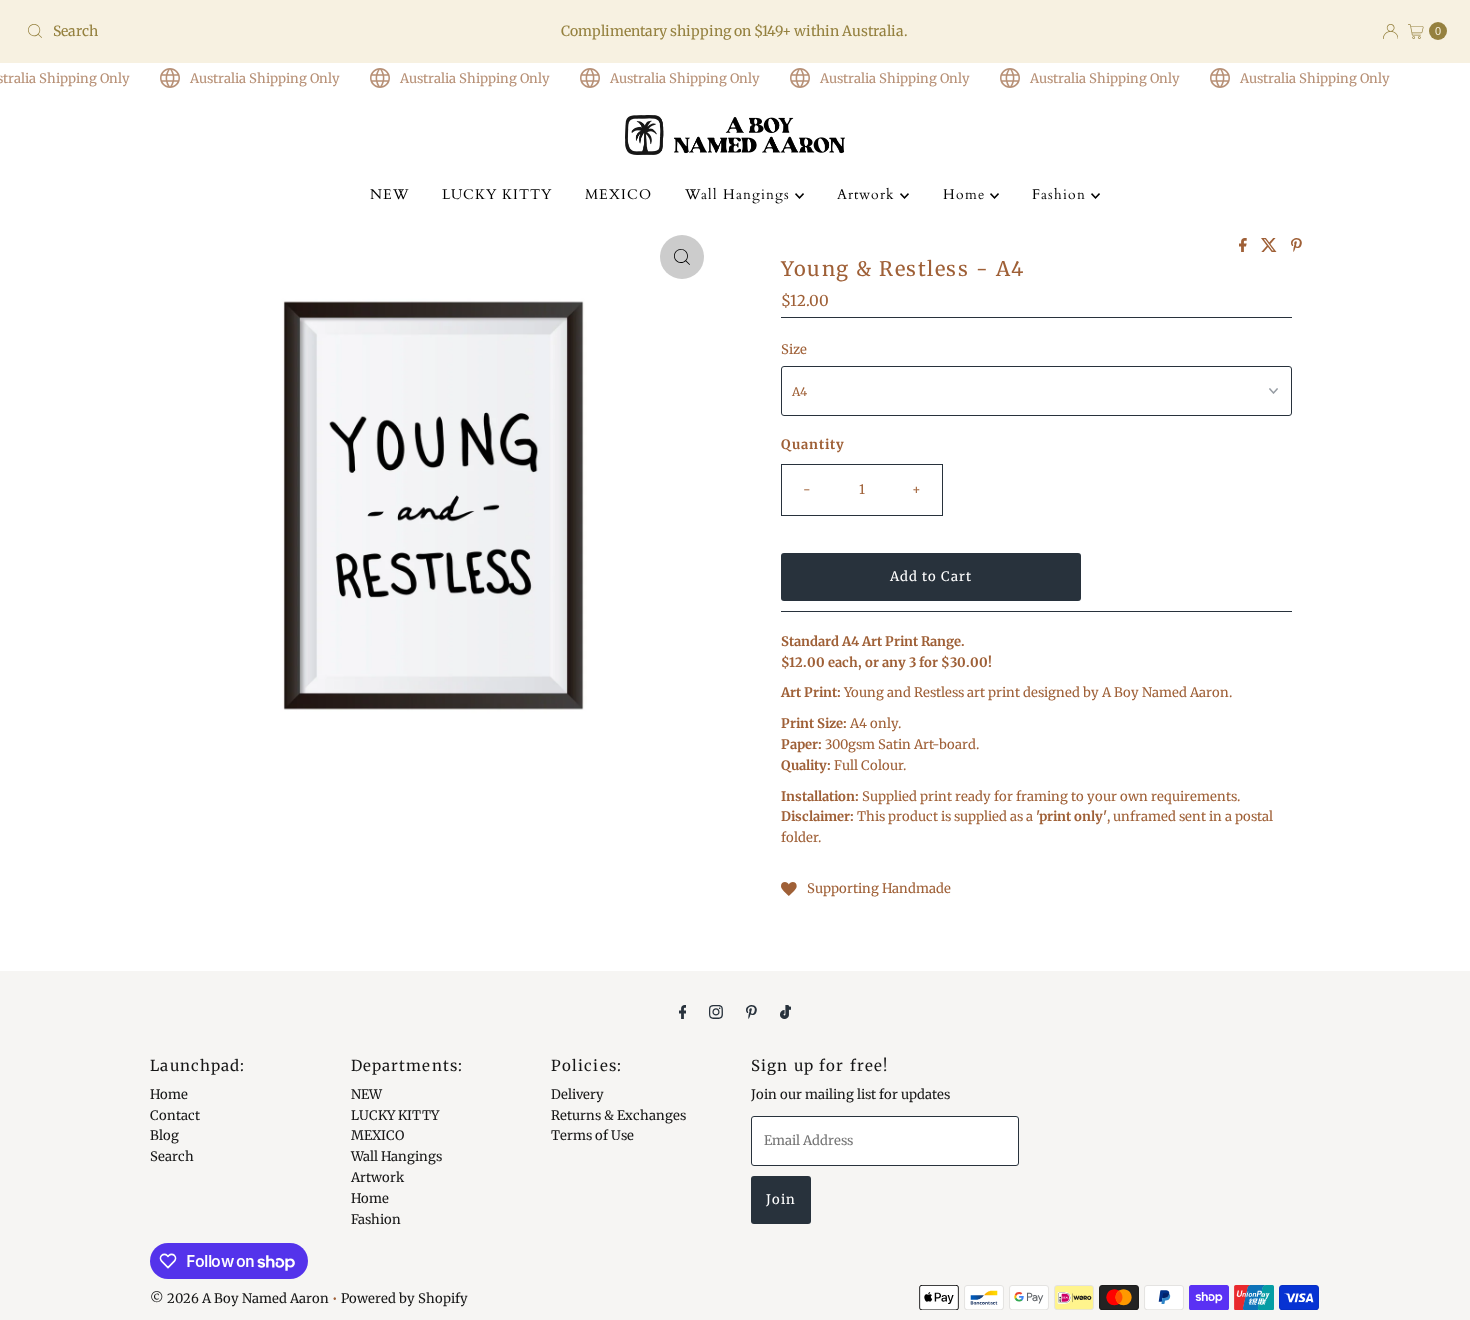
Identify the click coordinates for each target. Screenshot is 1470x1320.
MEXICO (618, 194)
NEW (389, 194)
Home (966, 194)
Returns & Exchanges (618, 1114)
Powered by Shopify (404, 1298)
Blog (164, 1135)
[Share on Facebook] (1245, 246)
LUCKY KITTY (497, 194)
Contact (175, 1114)
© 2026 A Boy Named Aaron (239, 1298)
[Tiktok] (785, 1011)
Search (172, 1156)
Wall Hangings (740, 194)
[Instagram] (716, 1011)
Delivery (577, 1094)
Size (794, 349)
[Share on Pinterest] (1296, 246)
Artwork (868, 194)
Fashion (1061, 194)
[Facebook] (683, 1011)
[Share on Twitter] (1271, 246)
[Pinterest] (751, 1011)
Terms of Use (592, 1135)
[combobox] (251, 31)
